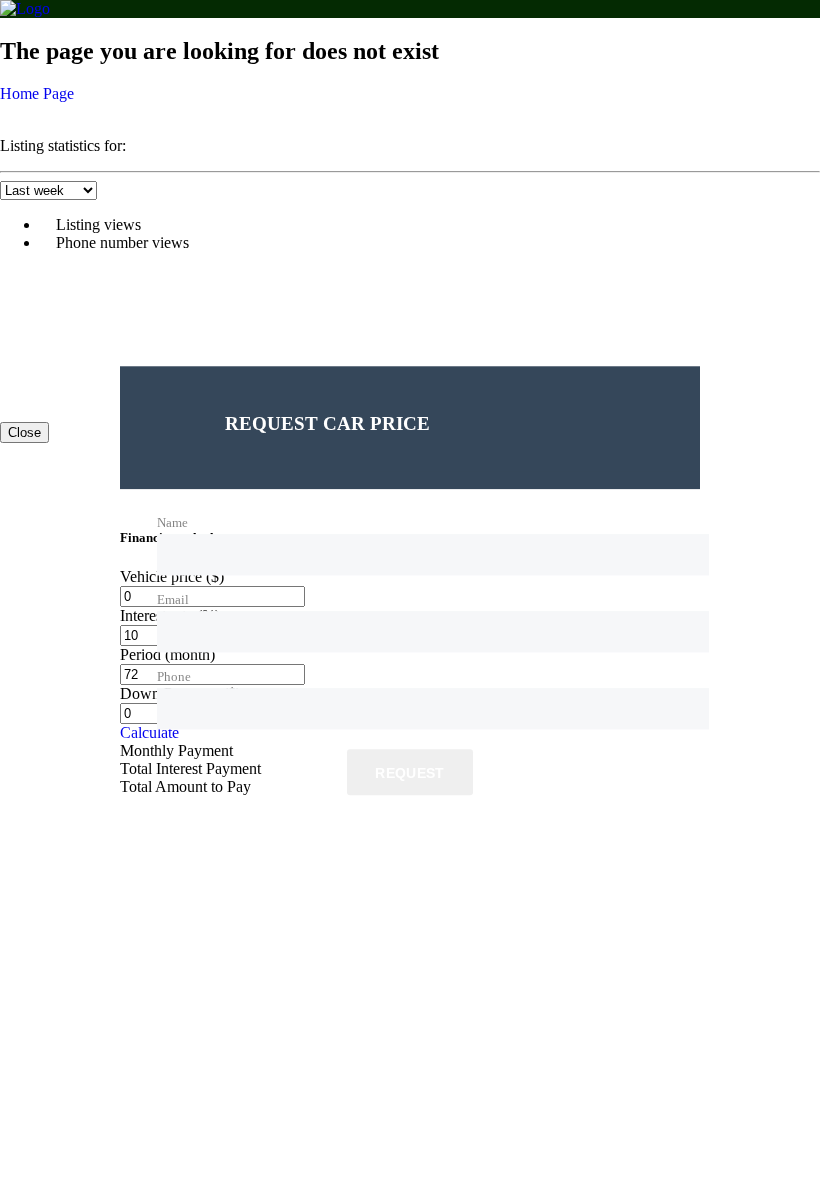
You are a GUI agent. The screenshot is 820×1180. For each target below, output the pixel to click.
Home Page (37, 93)
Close (24, 432)
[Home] (25, 8)
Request (409, 774)
